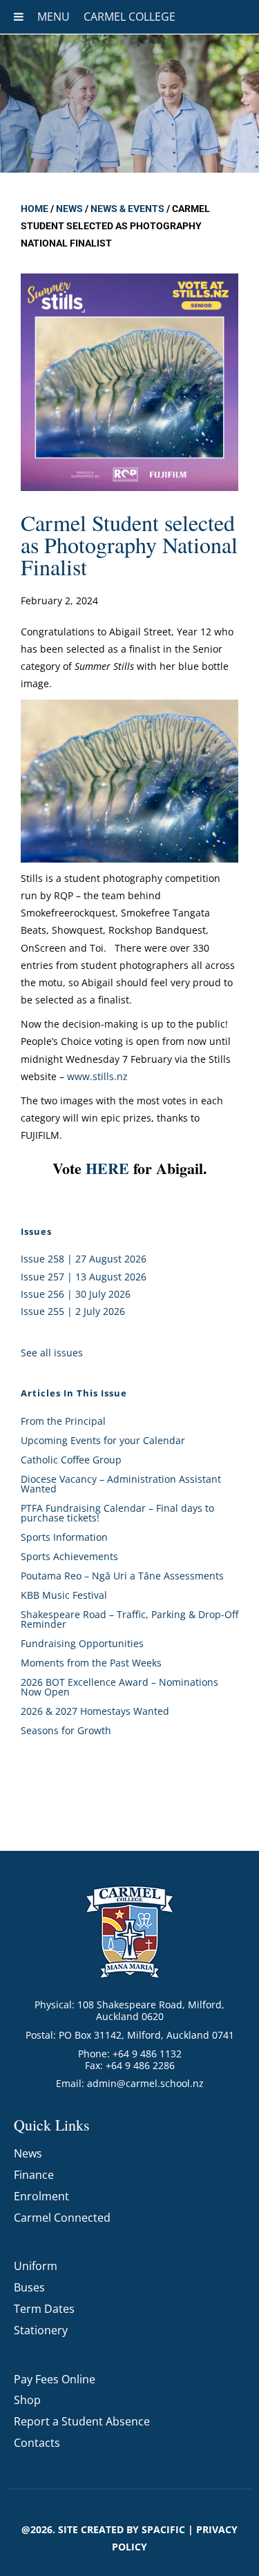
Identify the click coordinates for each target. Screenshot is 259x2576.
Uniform (36, 2266)
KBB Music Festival (64, 1595)
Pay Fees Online (55, 2379)
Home (35, 209)
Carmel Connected (62, 2218)
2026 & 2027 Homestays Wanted (95, 1711)
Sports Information (64, 1537)
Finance (34, 2175)
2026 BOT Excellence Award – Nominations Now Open (119, 1687)
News (69, 209)
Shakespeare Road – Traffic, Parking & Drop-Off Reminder (129, 1619)
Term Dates (44, 2309)
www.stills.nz (97, 1076)
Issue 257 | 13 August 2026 (84, 1277)
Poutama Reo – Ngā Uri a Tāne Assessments (122, 1576)
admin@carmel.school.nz (145, 2083)
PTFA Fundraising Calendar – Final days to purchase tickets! (117, 1513)
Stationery (41, 2330)
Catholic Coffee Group (71, 1460)
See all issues (52, 1353)
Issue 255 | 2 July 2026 (73, 1311)
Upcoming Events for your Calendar (103, 1440)
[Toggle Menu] (19, 17)
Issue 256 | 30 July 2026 (76, 1294)
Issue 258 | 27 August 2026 (84, 1259)
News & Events (127, 209)
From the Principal (63, 1421)
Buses (29, 2287)
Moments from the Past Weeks (91, 1663)
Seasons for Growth (66, 1730)
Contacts (37, 2443)
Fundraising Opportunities (82, 1643)
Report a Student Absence (82, 2421)
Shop (27, 2400)
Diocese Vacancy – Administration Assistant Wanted (121, 1484)
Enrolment (41, 2196)
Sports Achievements (69, 1556)
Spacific (163, 2529)
